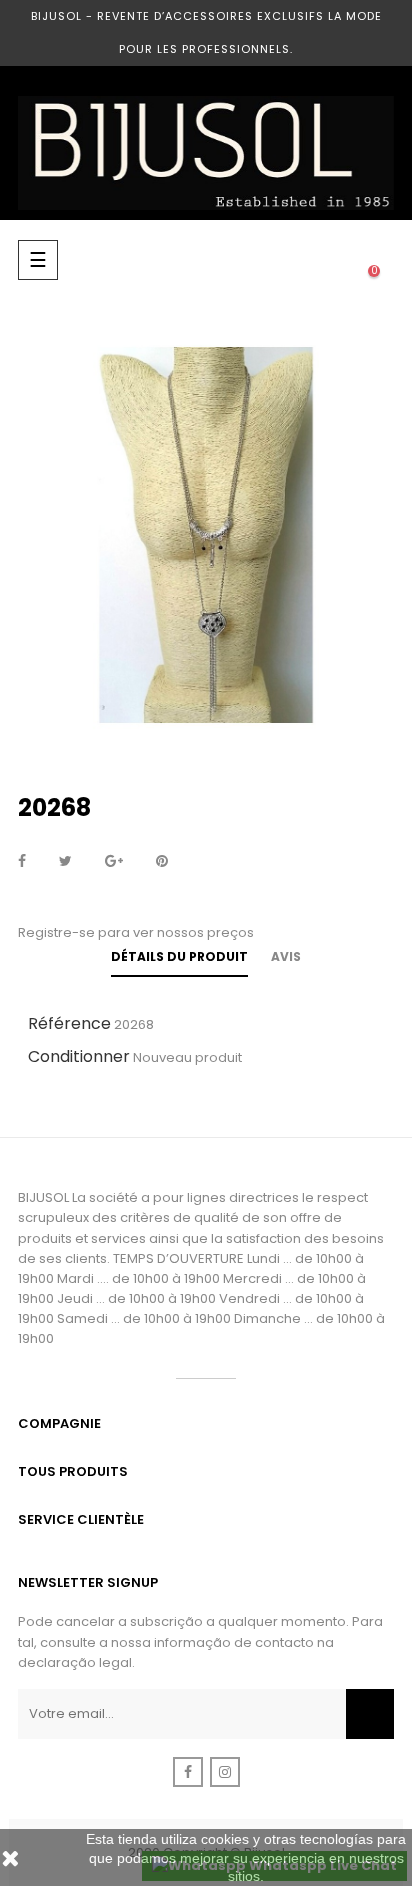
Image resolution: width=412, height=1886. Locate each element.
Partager (22, 862)
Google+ (114, 862)
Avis (286, 956)
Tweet (65, 862)
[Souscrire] (370, 1714)
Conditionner (79, 1056)
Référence (69, 1023)
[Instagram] (225, 1772)
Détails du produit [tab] (179, 956)
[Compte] (294, 260)
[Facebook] (188, 1772)
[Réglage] (334, 260)
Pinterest (162, 862)
